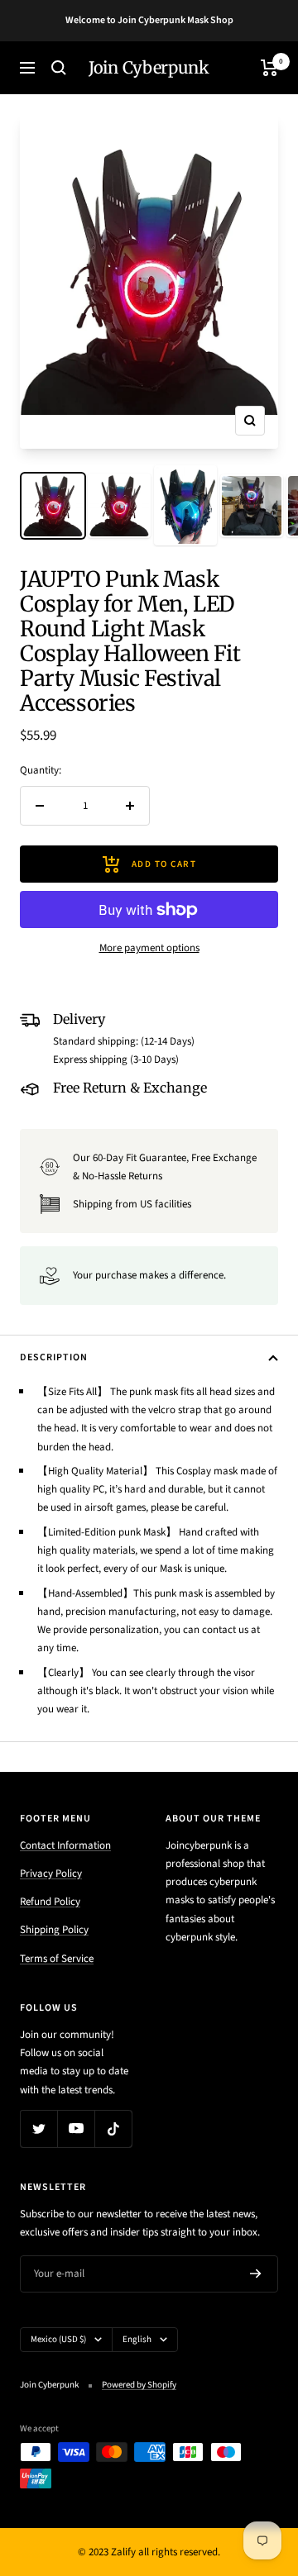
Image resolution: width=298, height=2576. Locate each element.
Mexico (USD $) (58, 2339)
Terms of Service (57, 1959)
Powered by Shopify (139, 2385)
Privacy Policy (51, 1874)
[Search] (59, 68)
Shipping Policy (54, 1930)
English (137, 2339)
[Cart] (269, 68)
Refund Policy (50, 1902)
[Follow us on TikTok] (113, 2128)
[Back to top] (252, 2467)
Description (54, 1357)
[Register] (256, 2274)
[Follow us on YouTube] (76, 2128)
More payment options (149, 948)
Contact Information (65, 1845)
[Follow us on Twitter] (38, 2128)
